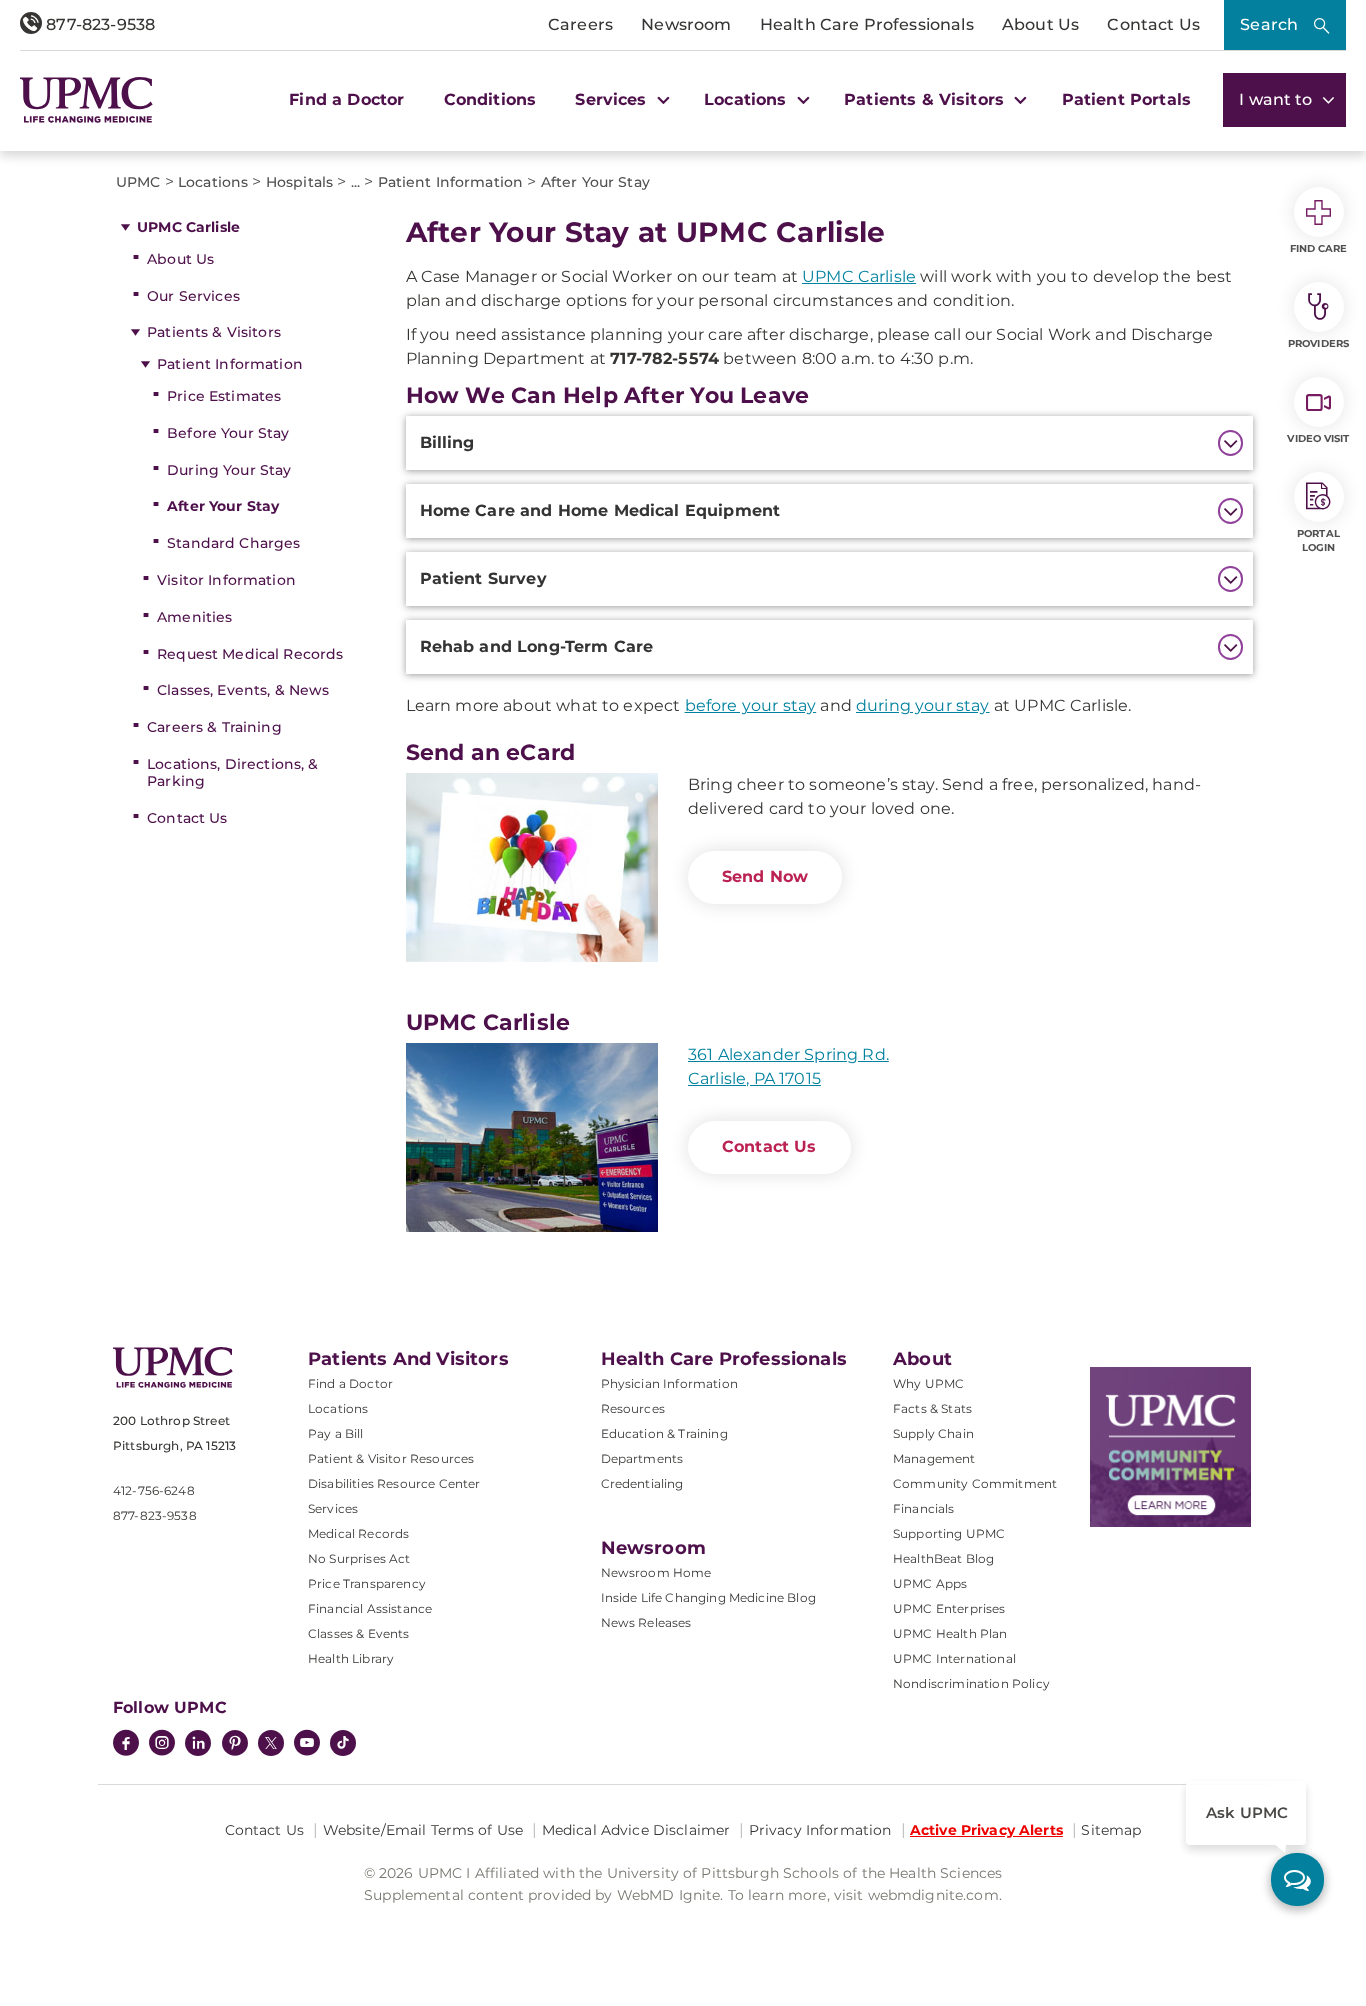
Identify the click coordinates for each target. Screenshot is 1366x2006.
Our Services (193, 296)
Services (333, 1508)
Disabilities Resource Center (394, 1483)
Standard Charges (233, 543)
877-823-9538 (98, 24)
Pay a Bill (336, 1433)
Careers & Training (214, 727)
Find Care (1319, 248)
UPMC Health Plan (950, 1633)
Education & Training (664, 1433)
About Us (1040, 24)
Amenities (194, 617)
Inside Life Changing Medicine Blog (708, 1597)
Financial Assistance (370, 1608)
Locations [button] (748, 99)
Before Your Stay (228, 433)
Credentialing (642, 1483)
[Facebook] (126, 1745)
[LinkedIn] (198, 1745)
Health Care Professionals (867, 24)
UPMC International (954, 1658)
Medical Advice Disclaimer (636, 1830)
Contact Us (1153, 24)
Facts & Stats (932, 1408)
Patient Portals (1126, 99)
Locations (338, 1408)
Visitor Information (226, 580)
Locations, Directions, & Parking (232, 772)
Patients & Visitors (214, 332)
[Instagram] (162, 1745)
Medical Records (358, 1533)
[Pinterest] (235, 1745)
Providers (1318, 343)
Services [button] (613, 99)
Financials (924, 1508)
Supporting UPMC (949, 1533)
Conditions (490, 99)
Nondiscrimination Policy (971, 1683)
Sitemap (1111, 1830)
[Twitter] (271, 1743)
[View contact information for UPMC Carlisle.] (532, 1137)
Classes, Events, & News (243, 690)
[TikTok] (343, 1743)
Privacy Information (820, 1830)
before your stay (751, 705)
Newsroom (686, 24)
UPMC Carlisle (188, 227)
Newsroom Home (656, 1572)
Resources (633, 1408)
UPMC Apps (930, 1583)
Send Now (765, 876)
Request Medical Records (250, 654)
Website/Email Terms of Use (423, 1830)
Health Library (351, 1658)
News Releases (646, 1622)
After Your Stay (223, 506)
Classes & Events (359, 1633)
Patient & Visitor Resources (391, 1458)
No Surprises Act (359, 1558)
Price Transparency (367, 1583)
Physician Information (669, 1383)
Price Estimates (224, 396)
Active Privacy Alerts (986, 1830)
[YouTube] (307, 1745)
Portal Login (1318, 540)
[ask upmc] (1297, 1879)
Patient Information (230, 364)
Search (1269, 24)
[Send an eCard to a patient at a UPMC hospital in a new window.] (532, 867)
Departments (642, 1458)
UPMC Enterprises (949, 1608)
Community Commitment (975, 1483)
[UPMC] (86, 100)
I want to (1278, 99)
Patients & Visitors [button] (926, 99)
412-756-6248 (154, 1490)
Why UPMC (928, 1383)
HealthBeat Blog (943, 1558)
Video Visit (1318, 438)
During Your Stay (229, 470)
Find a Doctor (346, 99)
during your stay (923, 705)
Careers (580, 24)
